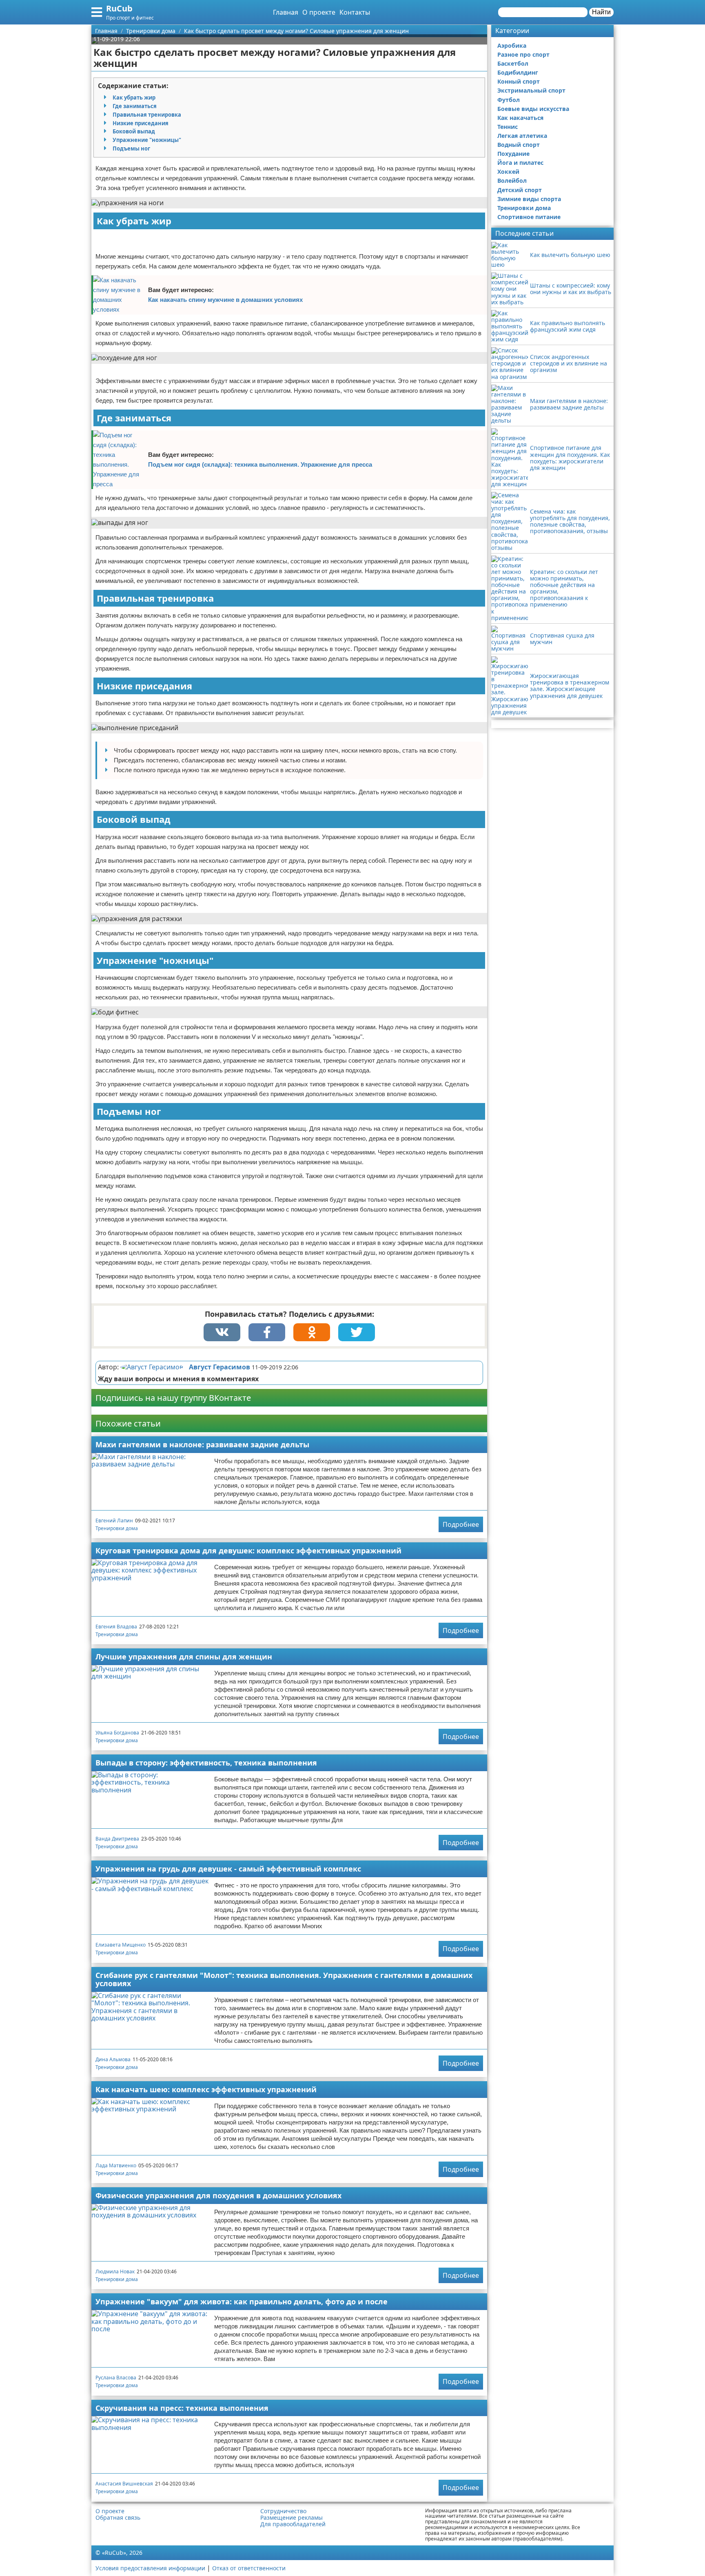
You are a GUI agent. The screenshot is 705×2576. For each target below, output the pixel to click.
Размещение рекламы (292, 2518)
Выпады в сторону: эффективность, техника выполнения (206, 1763)
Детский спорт (520, 190)
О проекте (319, 12)
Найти (601, 12)
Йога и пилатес (520, 163)
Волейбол (512, 181)
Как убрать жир (134, 97)
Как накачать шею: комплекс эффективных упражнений (206, 2089)
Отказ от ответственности (249, 2568)
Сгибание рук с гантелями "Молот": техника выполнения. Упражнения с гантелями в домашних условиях (284, 1979)
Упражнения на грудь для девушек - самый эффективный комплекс (228, 1869)
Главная (286, 12)
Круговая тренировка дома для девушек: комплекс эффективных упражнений (248, 1550)
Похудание (513, 154)
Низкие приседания (141, 123)
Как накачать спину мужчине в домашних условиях (225, 300)
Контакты (355, 12)
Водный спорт (519, 145)
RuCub (119, 8)
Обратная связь (118, 2518)
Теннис (508, 127)
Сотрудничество (283, 2511)
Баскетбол (513, 63)
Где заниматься (135, 106)
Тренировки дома (117, 1528)
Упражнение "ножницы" (147, 140)
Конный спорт (519, 81)
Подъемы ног (131, 148)
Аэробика (512, 45)
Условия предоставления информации (150, 2568)
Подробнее (461, 1524)
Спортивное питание (529, 217)
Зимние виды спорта (529, 199)
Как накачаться (520, 118)
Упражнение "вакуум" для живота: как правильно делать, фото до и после (242, 2301)
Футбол (509, 100)
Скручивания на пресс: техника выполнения (182, 2408)
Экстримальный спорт (531, 90)
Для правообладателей (293, 2524)
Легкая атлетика (522, 136)
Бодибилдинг (518, 72)
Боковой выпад (134, 131)
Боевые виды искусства (533, 109)
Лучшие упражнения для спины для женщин (184, 1657)
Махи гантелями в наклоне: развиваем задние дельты (202, 1444)
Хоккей (508, 172)
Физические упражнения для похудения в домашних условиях (218, 2195)
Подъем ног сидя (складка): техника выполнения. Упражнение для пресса (260, 464)
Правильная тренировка (147, 115)
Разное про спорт (523, 54)
